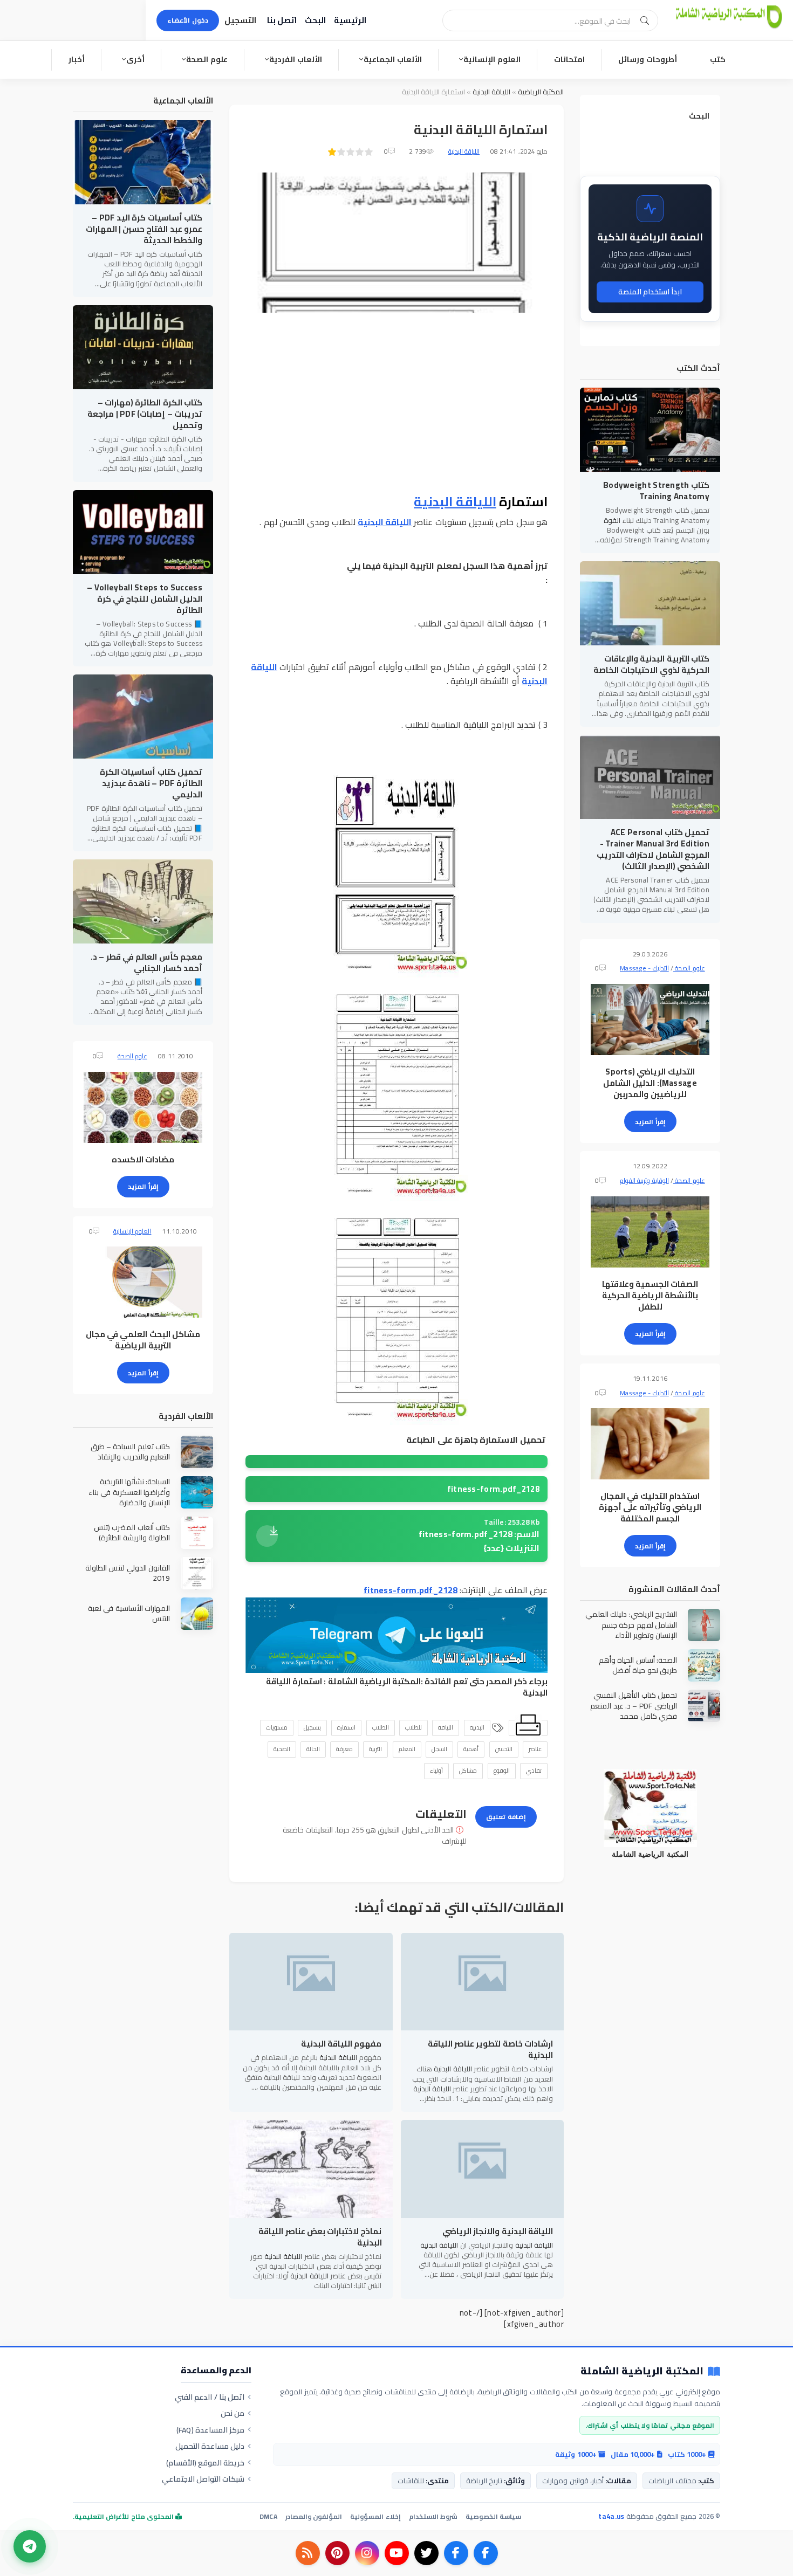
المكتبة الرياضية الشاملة (375, 1681)
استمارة (346, 1727)
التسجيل (240, 20)
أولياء (436, 1771)
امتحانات (569, 59)
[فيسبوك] (486, 2553)
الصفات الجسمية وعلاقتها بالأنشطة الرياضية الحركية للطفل (650, 1295)
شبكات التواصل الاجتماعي (203, 2479)
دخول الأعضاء (188, 20)
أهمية (471, 1749)
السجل (439, 1749)
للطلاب (413, 1727)
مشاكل (468, 1771)
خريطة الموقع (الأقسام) (206, 2463)
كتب (718, 59)
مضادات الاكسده (143, 1159)
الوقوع (502, 1771)
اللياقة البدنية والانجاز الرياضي (498, 2231)
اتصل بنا (282, 20)
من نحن (233, 2413)
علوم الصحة (207, 59)
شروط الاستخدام (433, 2516)
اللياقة (446, 1727)
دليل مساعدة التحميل (210, 2446)
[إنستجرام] (367, 2553)
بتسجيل (312, 1727)
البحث (315, 20)
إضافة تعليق (506, 1817)
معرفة (344, 1749)
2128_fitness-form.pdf (493, 1489)
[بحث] (645, 20)
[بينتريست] (337, 2553)
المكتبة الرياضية (541, 92)
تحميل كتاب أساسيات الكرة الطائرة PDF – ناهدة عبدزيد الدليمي (151, 783)
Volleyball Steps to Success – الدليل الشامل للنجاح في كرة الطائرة (145, 599)
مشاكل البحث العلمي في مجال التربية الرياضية (143, 1340)
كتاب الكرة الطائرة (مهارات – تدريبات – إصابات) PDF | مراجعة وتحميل (145, 414)
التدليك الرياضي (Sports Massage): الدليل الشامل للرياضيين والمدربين (650, 1083)
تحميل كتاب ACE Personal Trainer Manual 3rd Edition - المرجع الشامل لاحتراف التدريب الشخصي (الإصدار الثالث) (653, 849)
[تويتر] (426, 2553)
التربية (375, 1749)
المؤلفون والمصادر (314, 2516)
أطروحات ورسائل (648, 59)
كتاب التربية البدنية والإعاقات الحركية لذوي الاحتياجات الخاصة (651, 664)
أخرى (135, 59)
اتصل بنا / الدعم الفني (210, 2397)
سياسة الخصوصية (493, 2516)
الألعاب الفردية (296, 59)
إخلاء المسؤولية (375, 2516)
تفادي (534, 1771)
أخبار (77, 59)
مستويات (277, 1727)
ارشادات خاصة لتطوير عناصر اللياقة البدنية (490, 2049)
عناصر (535, 1749)
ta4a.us (611, 2516)
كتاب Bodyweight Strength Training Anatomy (656, 491)
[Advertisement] (396, 404)
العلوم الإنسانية (492, 59)
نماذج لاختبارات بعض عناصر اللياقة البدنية (320, 2237)
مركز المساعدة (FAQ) (211, 2430)
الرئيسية (350, 20)
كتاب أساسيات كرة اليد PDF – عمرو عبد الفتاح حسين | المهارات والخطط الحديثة (144, 229)
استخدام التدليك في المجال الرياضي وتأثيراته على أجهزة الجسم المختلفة (650, 1507)
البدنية (477, 1727)
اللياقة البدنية (491, 92)
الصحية (282, 1749)
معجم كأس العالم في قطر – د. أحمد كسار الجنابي (146, 962)
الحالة (313, 1749)
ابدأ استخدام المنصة (650, 292)
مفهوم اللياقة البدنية (341, 2044)
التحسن (504, 1749)
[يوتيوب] (397, 2553)
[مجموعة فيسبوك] (456, 2553)
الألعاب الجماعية (393, 59)
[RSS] (308, 2553)
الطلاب (381, 1727)
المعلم (407, 1749)
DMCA (268, 2516)
